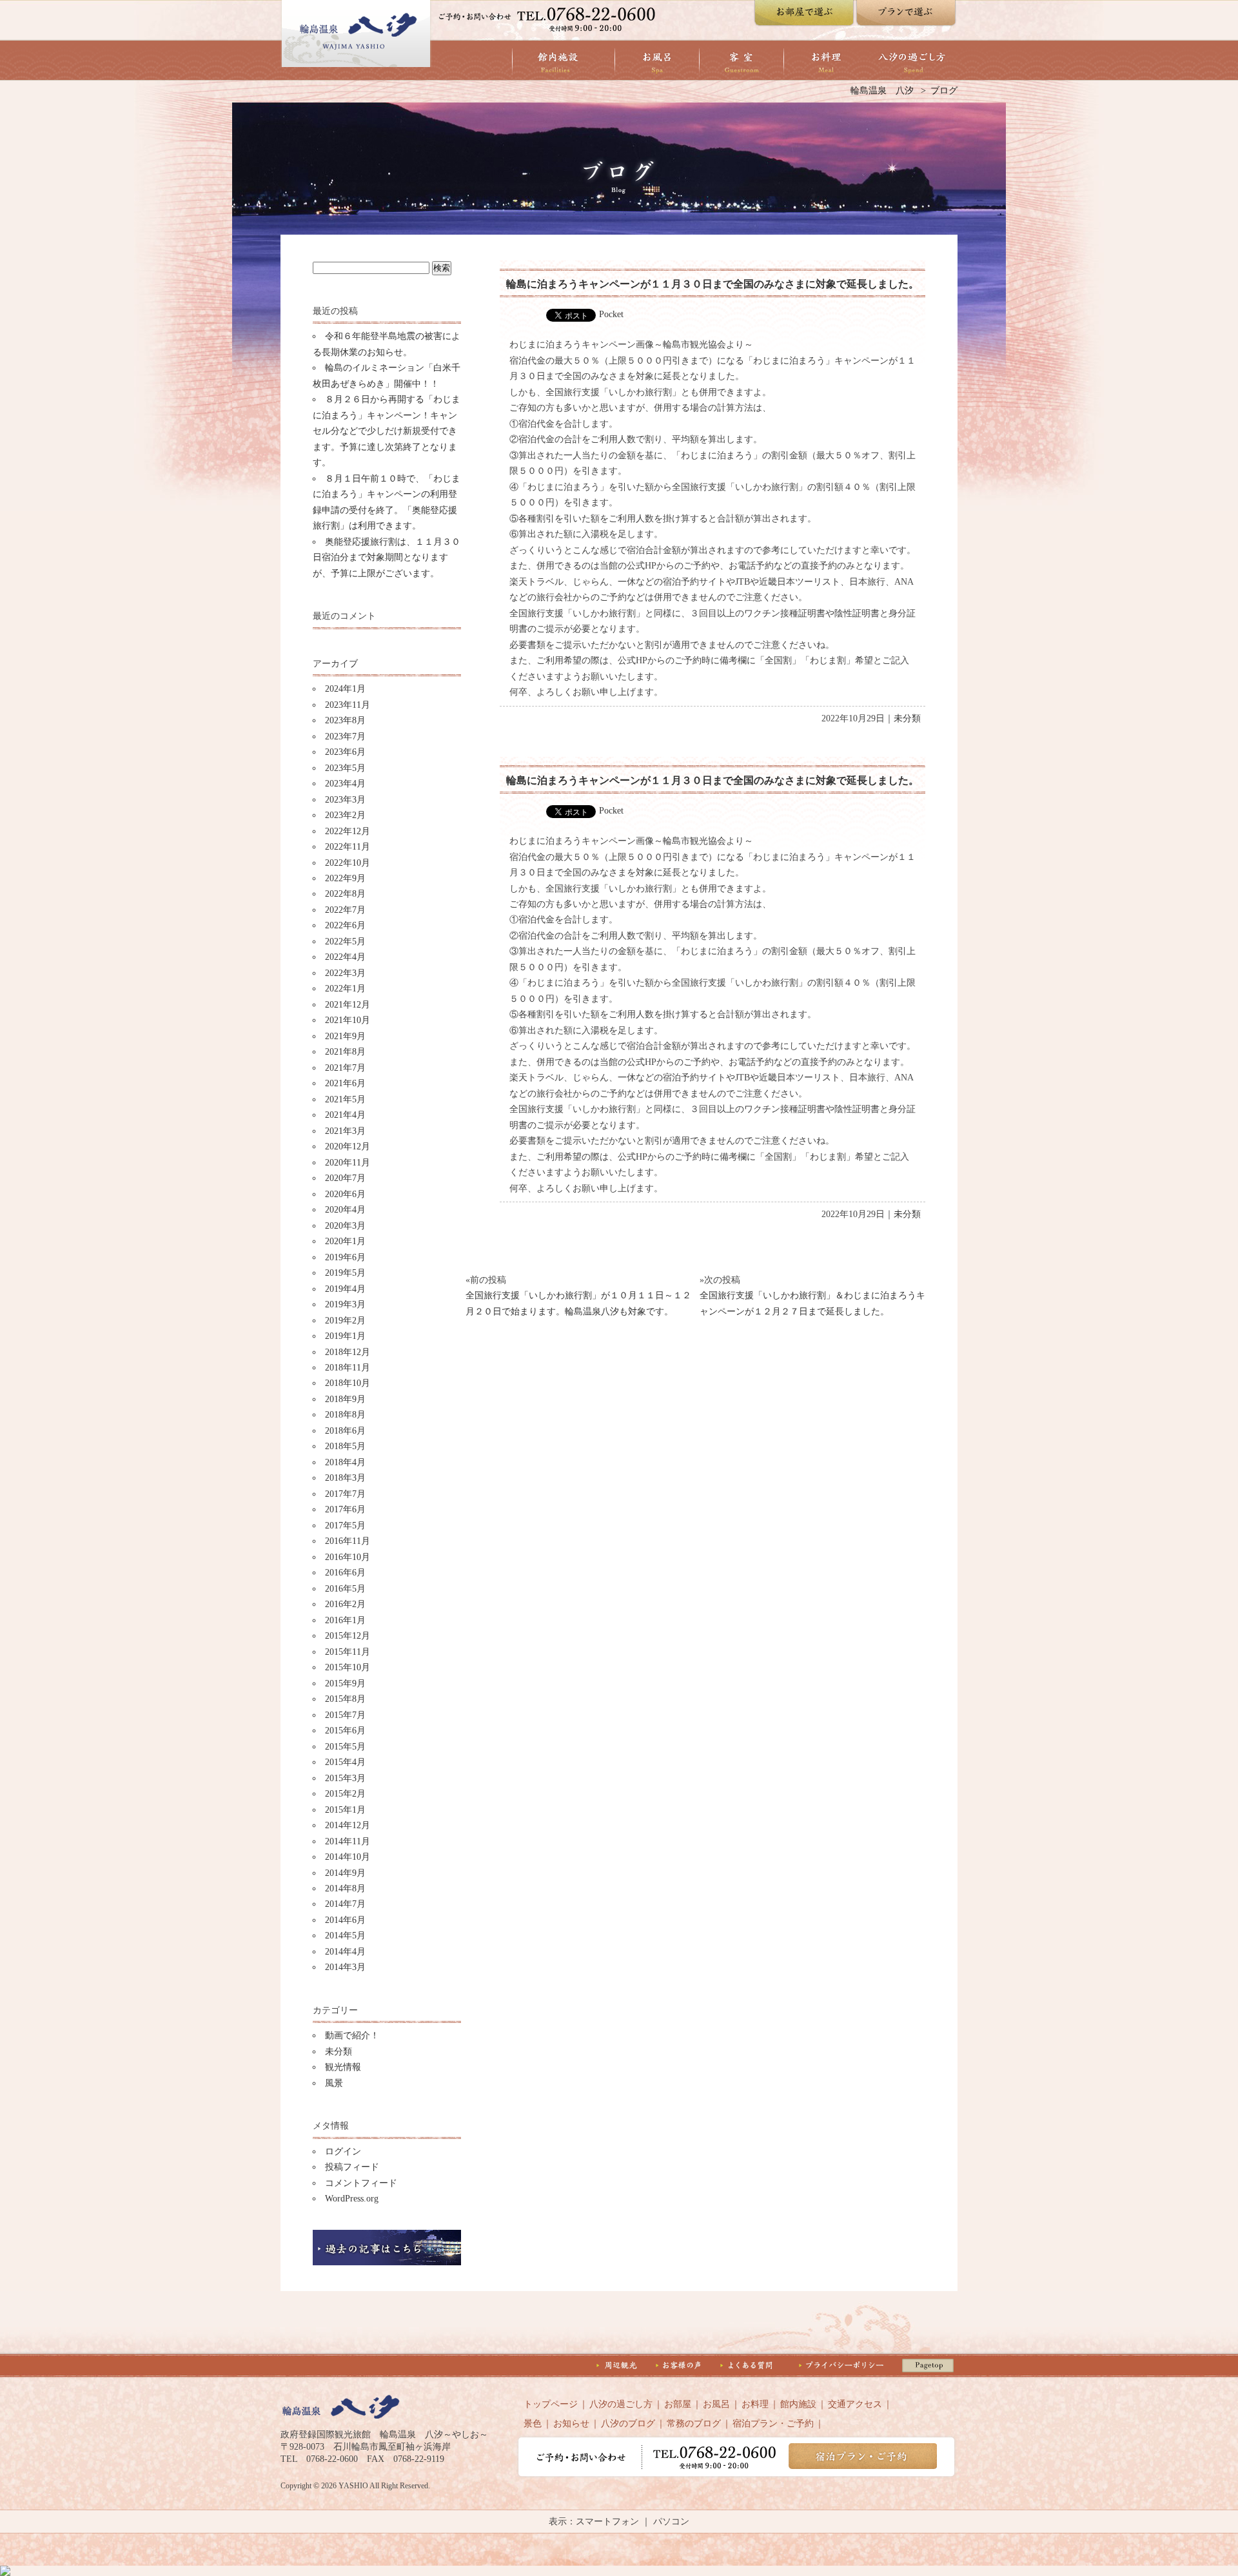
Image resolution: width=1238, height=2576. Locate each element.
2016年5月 (345, 1589)
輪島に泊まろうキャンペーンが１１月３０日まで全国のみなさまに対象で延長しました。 (712, 284)
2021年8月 (345, 1052)
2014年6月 (345, 1920)
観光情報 (343, 2067)
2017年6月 (345, 1509)
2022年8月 (345, 894)
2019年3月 (345, 1304)
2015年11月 (348, 1652)
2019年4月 (345, 1289)
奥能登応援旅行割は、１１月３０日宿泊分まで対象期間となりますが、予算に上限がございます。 (387, 558)
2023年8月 (345, 720)
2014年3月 (345, 1967)
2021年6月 (345, 1083)
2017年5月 (345, 1526)
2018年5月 (345, 1446)
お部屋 (678, 2404)
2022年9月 (345, 878)
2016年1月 (345, 1620)
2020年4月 (345, 1210)
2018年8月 (345, 1415)
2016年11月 (348, 1541)
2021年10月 (348, 1020)
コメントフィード (361, 2183)
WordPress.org (352, 2199)
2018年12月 (348, 1352)
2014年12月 (348, 1825)
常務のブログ (694, 2424)
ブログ (944, 91)
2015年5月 (345, 1747)
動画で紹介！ (352, 2035)
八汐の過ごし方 (621, 2404)
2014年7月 (345, 1904)
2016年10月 (348, 1557)
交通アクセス (855, 2404)
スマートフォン (607, 2522)
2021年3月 (345, 1131)
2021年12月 (348, 1005)
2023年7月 (345, 737)
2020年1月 (345, 1241)
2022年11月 (348, 847)
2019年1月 (345, 1336)
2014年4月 (345, 1952)
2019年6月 (345, 1257)
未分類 (339, 2052)
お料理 (755, 2404)
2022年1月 (345, 989)
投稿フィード (352, 2167)
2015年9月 (345, 1683)
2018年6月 (345, 1431)
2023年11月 (348, 705)
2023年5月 (345, 768)
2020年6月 (345, 1194)
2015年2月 (345, 1794)
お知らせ (571, 2424)
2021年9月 (345, 1036)
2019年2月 (345, 1321)
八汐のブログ (628, 2424)
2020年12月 (348, 1147)
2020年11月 (348, 1163)
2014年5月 (345, 1936)
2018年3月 (345, 1478)
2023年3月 (345, 800)
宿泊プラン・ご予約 (773, 2424)
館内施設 (798, 2404)
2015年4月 (345, 1762)
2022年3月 (345, 973)
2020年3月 (345, 1226)
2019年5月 (345, 1273)
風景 (334, 2083)
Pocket (611, 314)
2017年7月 (345, 1494)
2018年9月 (345, 1399)
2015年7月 (345, 1715)
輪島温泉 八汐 (882, 91)
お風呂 (716, 2404)
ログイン (343, 2152)
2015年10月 (348, 1667)
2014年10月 (348, 1857)
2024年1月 (345, 689)
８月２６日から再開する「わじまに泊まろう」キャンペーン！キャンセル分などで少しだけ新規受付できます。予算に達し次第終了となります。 (387, 431)
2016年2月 (345, 1604)
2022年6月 (345, 925)
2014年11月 (348, 1841)
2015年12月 (348, 1636)
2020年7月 (345, 1178)
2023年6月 (345, 752)
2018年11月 (348, 1368)
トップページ (551, 2404)
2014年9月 (345, 1873)
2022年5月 (345, 942)
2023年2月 (345, 815)
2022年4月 (345, 957)
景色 (533, 2424)
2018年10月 (348, 1383)
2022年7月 (345, 910)
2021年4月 (345, 1115)
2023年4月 (345, 784)
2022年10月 (348, 863)
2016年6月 (345, 1573)
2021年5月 (345, 1099)
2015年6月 (345, 1731)
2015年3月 (345, 1778)
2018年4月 (345, 1462)
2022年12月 (348, 831)
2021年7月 (345, 1068)
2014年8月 (345, 1888)
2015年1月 (345, 1810)
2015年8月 (345, 1699)
